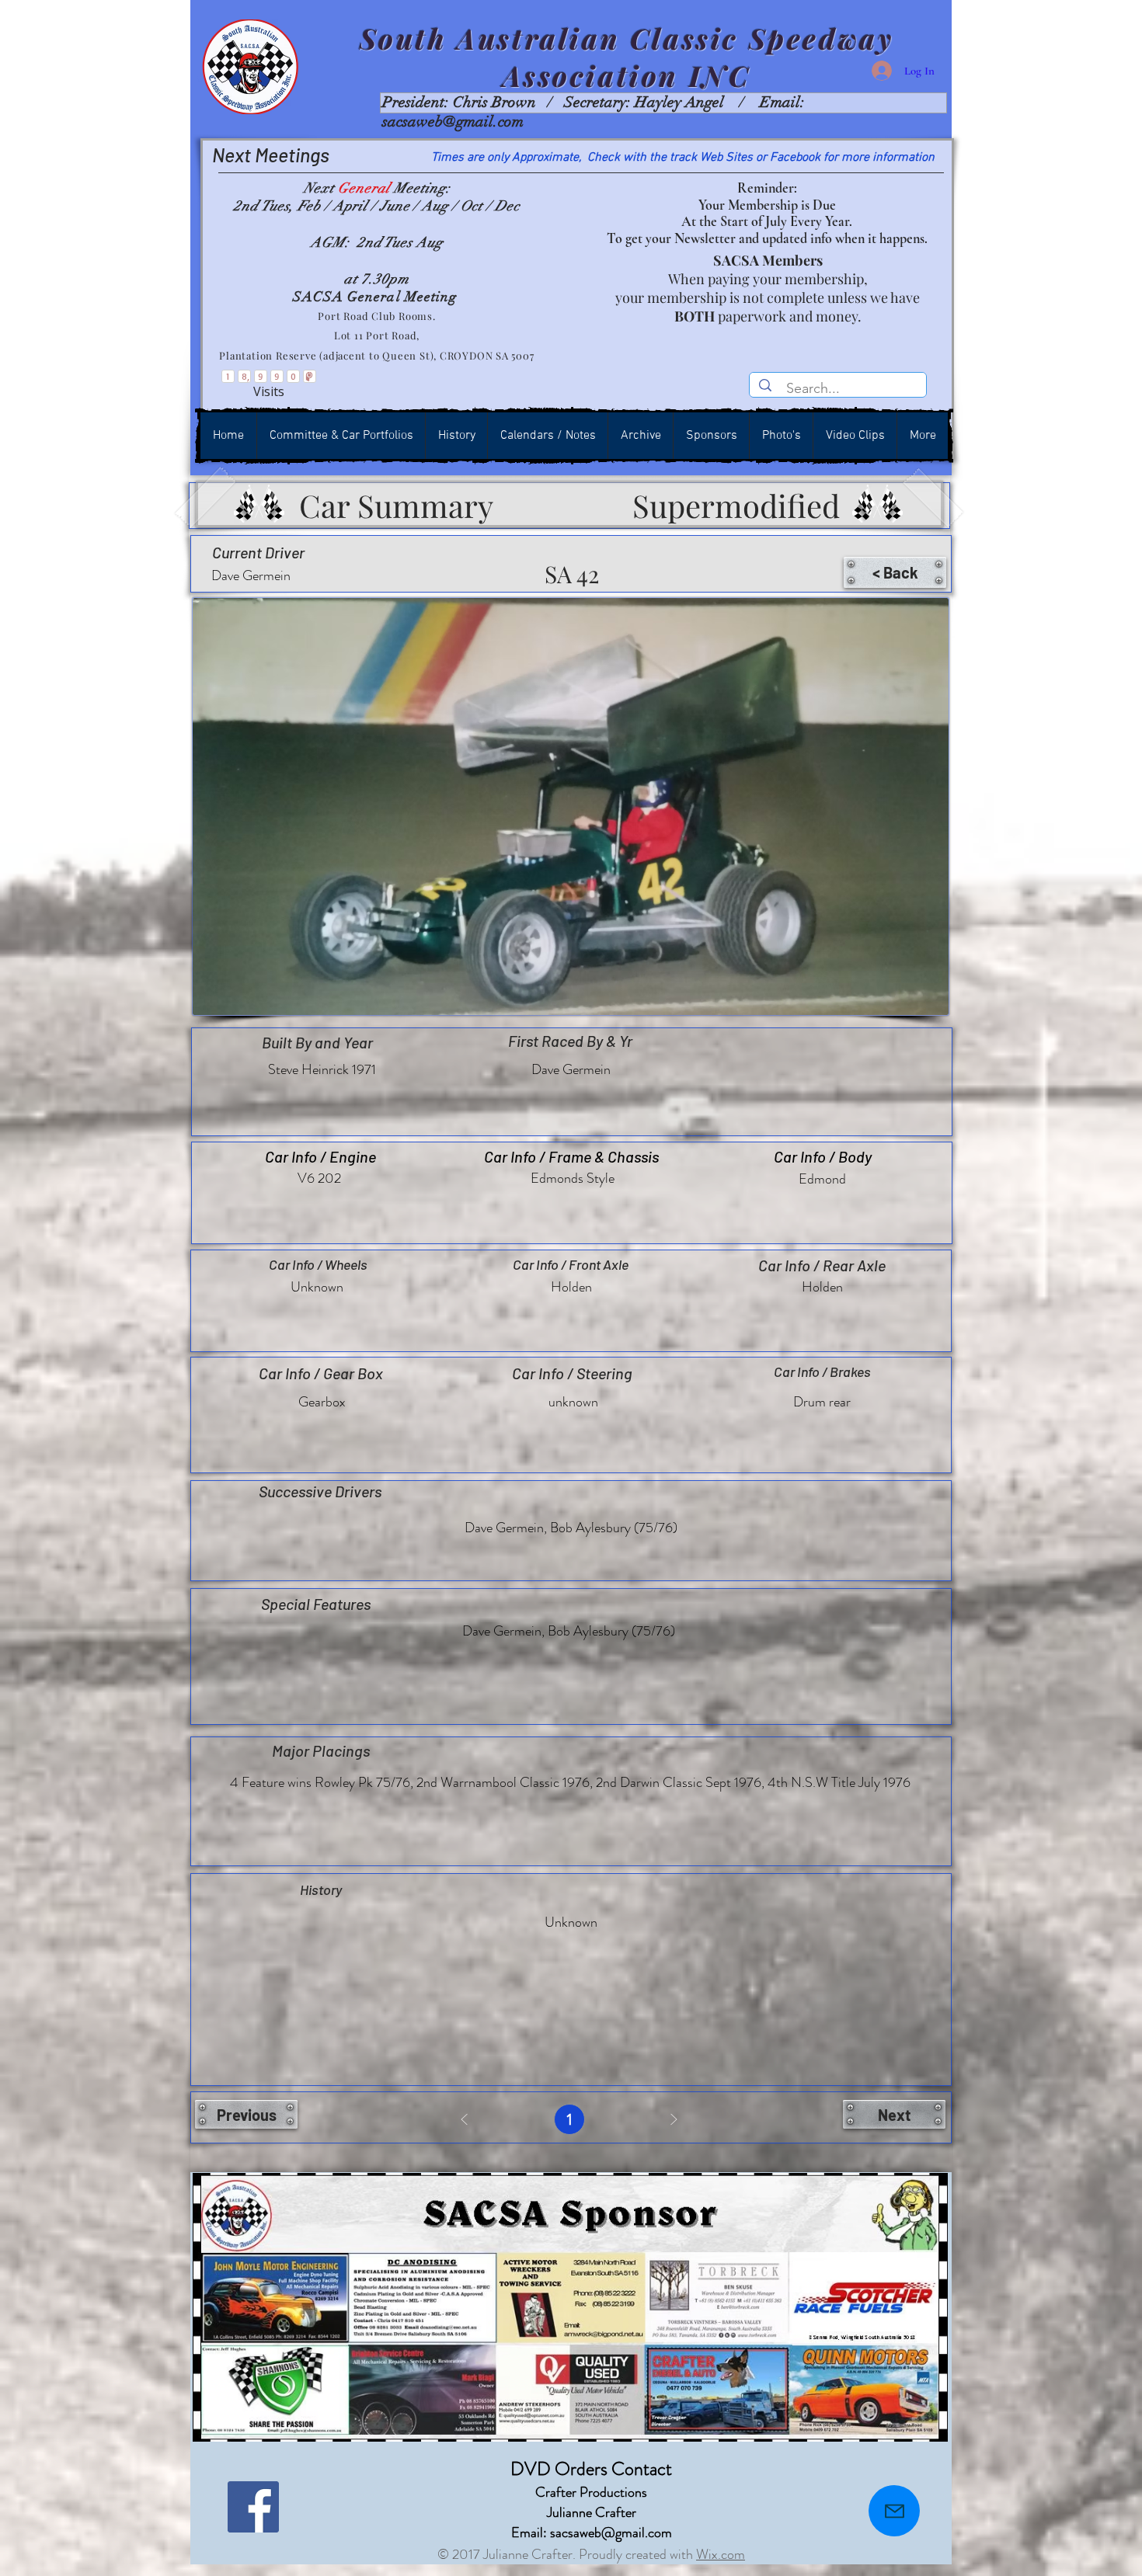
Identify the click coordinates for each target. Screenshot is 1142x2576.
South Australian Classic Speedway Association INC (627, 57)
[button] (895, 572)
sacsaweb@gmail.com (453, 122)
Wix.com (721, 2554)
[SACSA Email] (894, 2511)
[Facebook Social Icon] (253, 2507)
